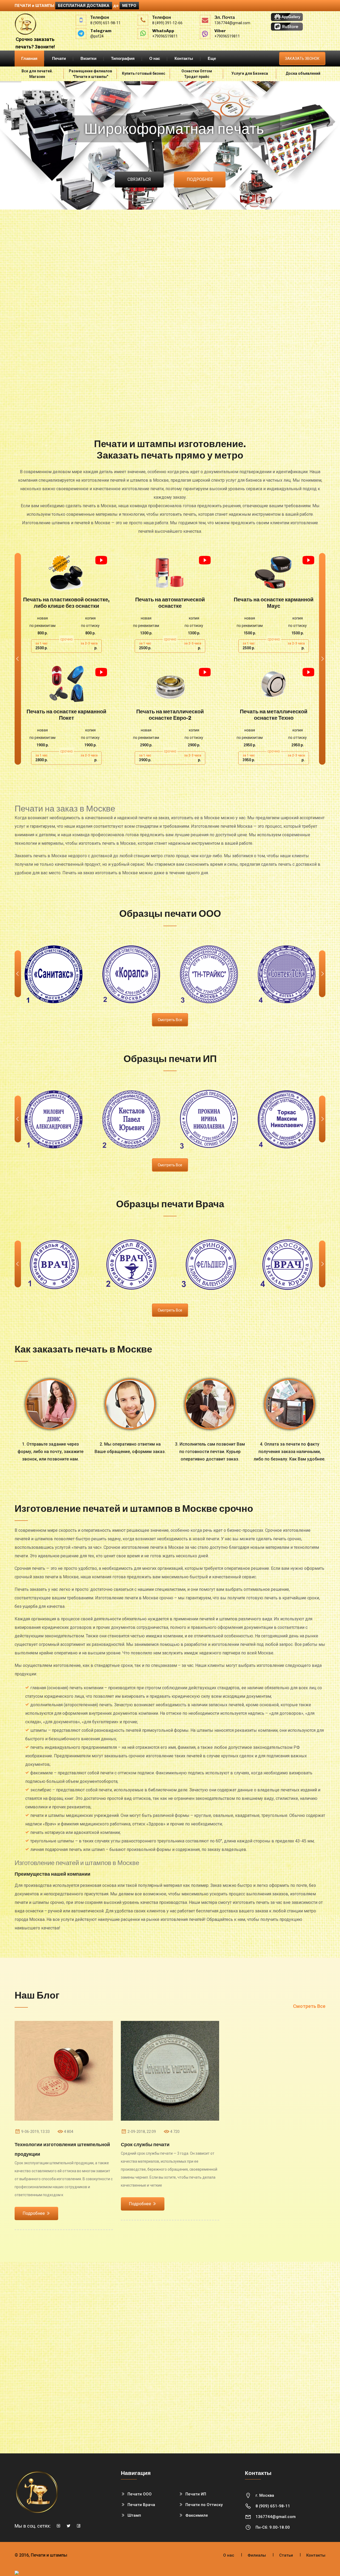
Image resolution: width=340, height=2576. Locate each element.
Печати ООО (140, 2494)
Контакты (184, 59)
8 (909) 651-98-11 (273, 2506)
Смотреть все (170, 1020)
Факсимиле (197, 2515)
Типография (123, 59)
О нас (155, 59)
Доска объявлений (303, 73)
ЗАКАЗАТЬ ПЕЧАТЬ (67, 573)
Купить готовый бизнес (144, 73)
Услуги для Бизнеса (250, 73)
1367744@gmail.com (276, 2517)
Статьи (286, 2555)
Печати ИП (196, 2494)
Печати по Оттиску (204, 2505)
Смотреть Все (309, 2006)
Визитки (88, 59)
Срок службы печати (145, 2145)
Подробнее (34, 2213)
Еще (212, 59)
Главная (29, 59)
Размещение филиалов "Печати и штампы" (90, 74)
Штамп (134, 2515)
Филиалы (257, 2555)
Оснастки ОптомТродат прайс (197, 74)
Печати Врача (141, 2505)
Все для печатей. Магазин (37, 74)
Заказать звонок (302, 59)
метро (129, 6)
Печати (59, 59)
